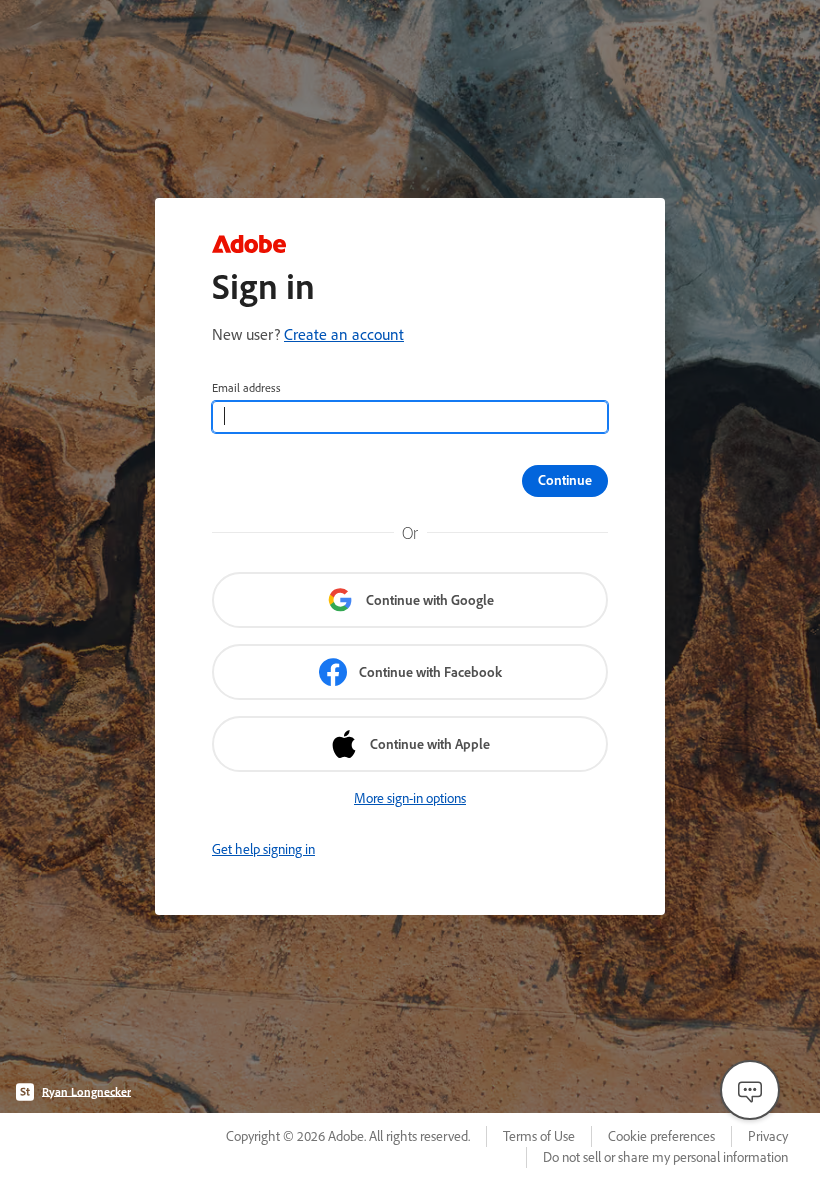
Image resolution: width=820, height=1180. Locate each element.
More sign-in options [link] (410, 798)
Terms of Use (539, 1136)
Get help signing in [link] (263, 849)
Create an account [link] (344, 334)
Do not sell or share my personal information (665, 1157)
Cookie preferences (661, 1136)
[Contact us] (750, 1090)
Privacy (768, 1136)
